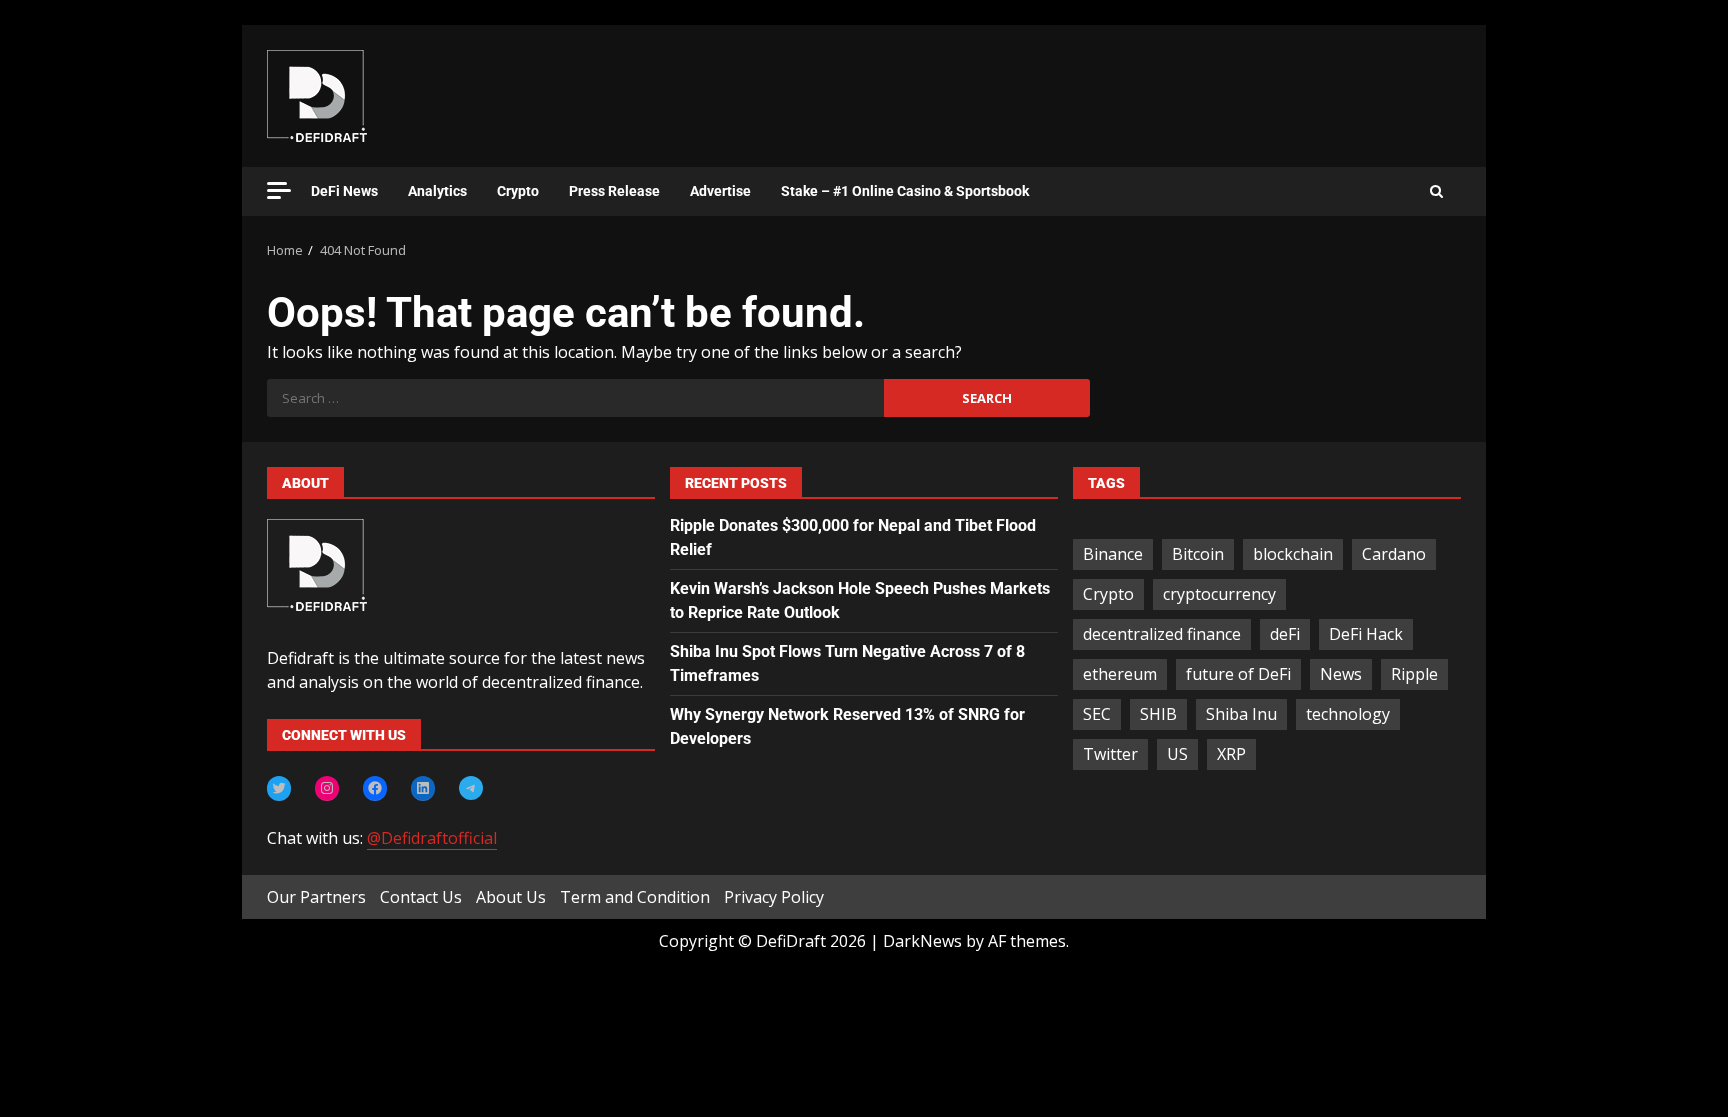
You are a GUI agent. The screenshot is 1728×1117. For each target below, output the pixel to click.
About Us (511, 897)
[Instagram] (327, 788)
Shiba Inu (1241, 714)
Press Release (614, 191)
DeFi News (344, 191)
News (1341, 674)
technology (1348, 714)
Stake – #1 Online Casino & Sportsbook (905, 191)
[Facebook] (375, 788)
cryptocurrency (1219, 594)
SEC (1097, 714)
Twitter (1110, 754)
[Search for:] (575, 398)
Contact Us (421, 897)
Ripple (1414, 674)
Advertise (720, 191)
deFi (1285, 634)
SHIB (1158, 714)
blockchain (1293, 554)
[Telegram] (471, 788)
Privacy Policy (774, 897)
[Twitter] (279, 788)
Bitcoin (1198, 554)
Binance (1113, 554)
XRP (1231, 754)
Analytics (437, 191)
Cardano (1394, 554)
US (1177, 754)
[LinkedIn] (423, 788)
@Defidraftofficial (432, 838)
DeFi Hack (1366, 634)
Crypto (518, 191)
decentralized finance (1162, 634)
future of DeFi (1238, 674)
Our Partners (316, 897)
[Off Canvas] (279, 190)
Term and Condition (635, 897)
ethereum (1120, 674)
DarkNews (922, 941)
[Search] (1436, 192)
